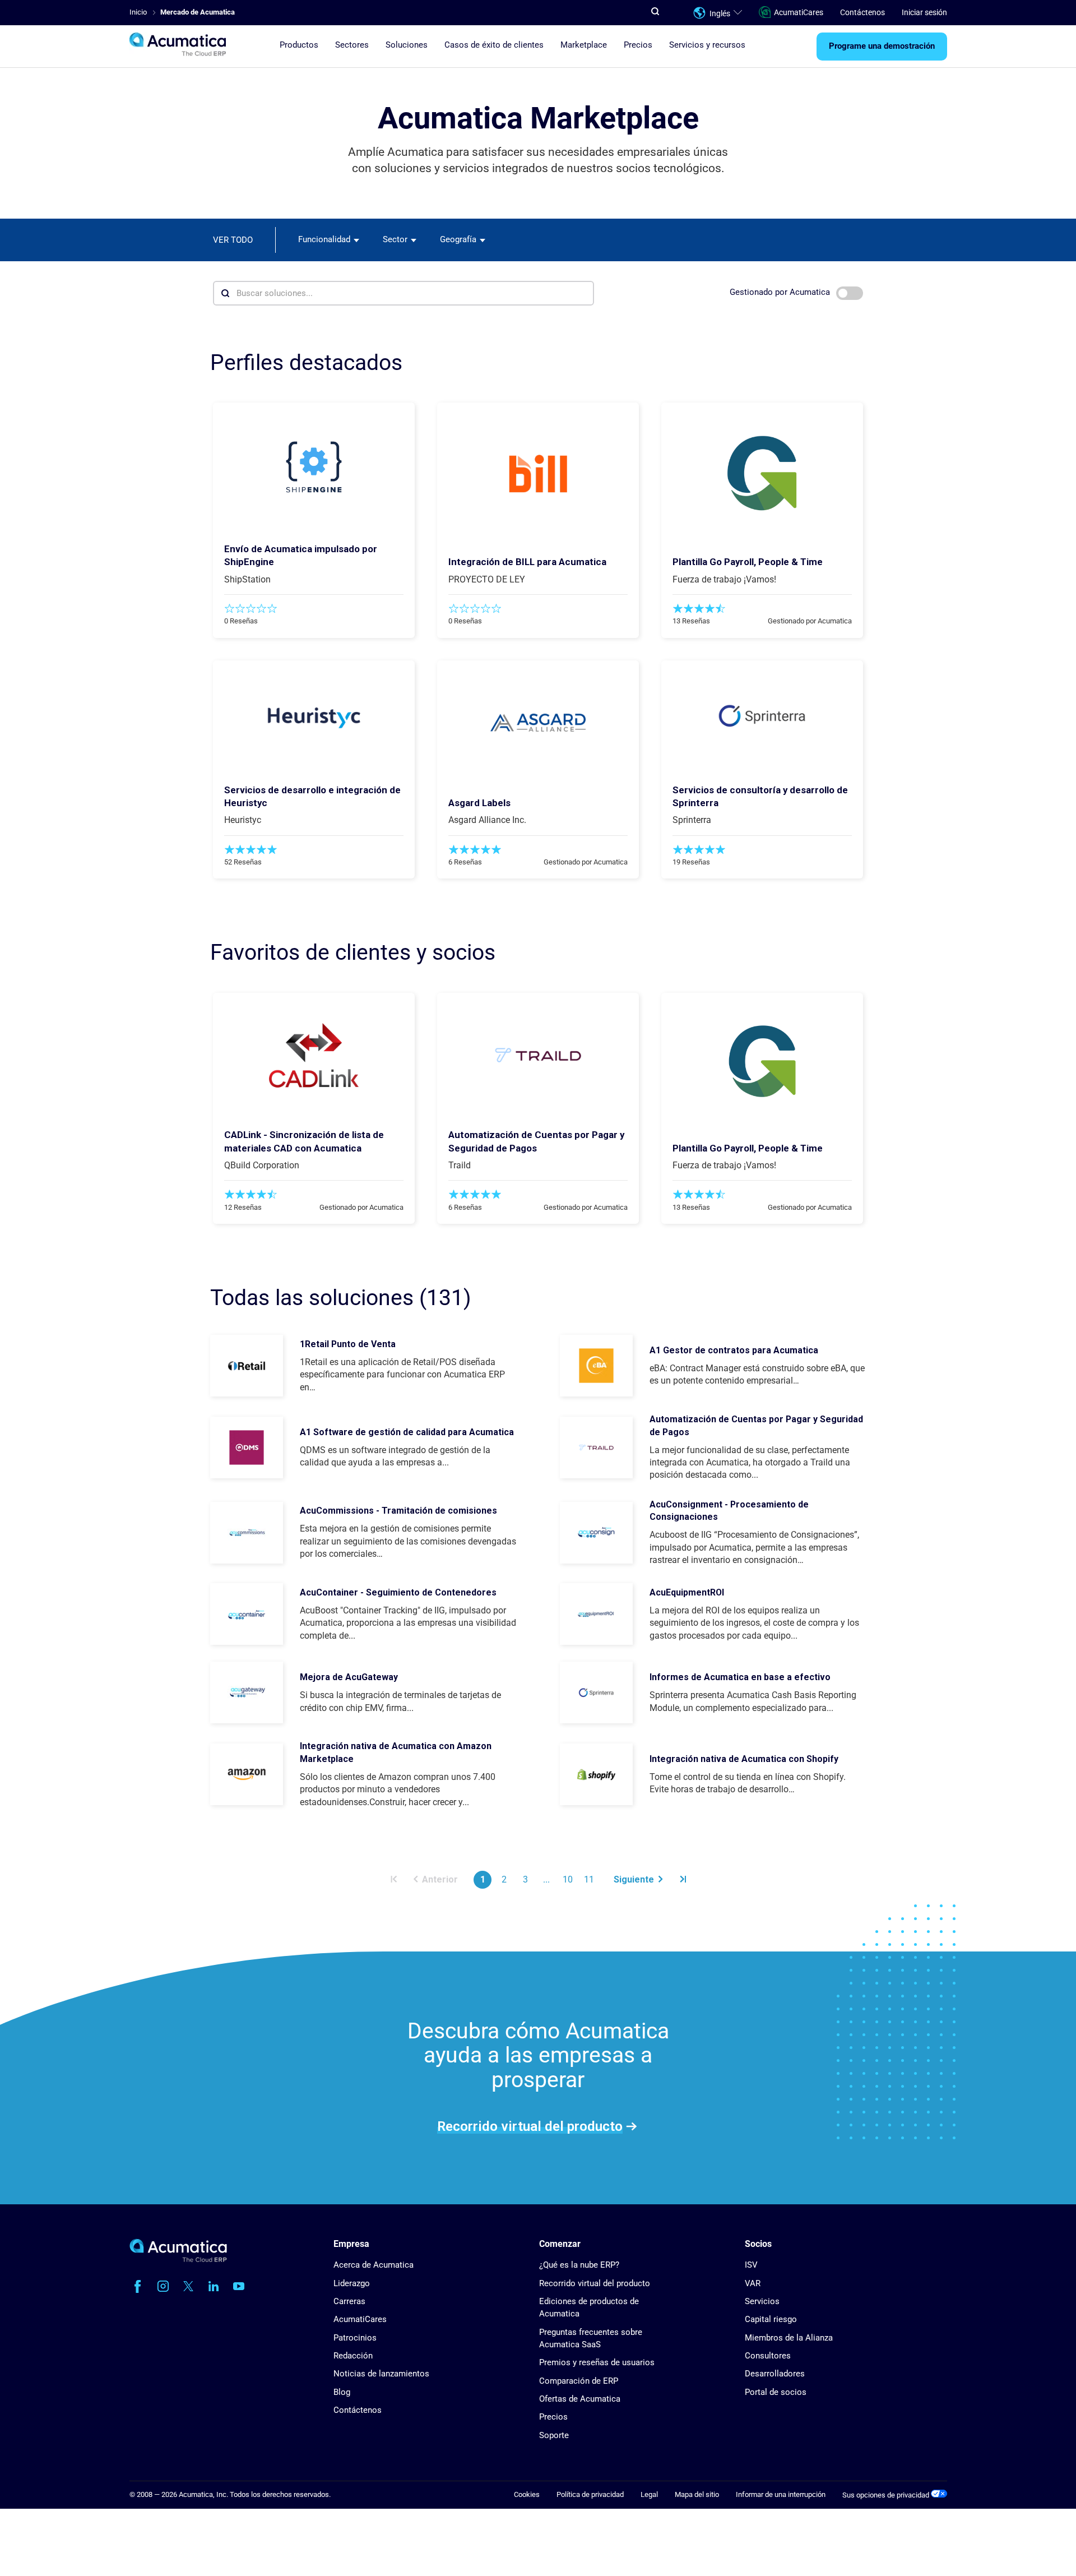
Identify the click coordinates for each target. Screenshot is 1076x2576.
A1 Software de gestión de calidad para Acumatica (407, 1432)
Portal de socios (776, 2392)
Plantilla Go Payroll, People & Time (748, 562)
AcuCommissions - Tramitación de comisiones (398, 1511)
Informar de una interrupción (781, 2494)
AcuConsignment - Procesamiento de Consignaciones (729, 1511)
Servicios (762, 2301)
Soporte (554, 2435)
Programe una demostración (882, 47)
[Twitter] (188, 2286)
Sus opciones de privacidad (887, 2495)
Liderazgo (352, 2283)
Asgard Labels (479, 803)
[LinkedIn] (214, 2286)
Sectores (352, 45)
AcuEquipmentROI (687, 1592)
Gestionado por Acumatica (781, 292)
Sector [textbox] (395, 239)
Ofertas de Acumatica (580, 2399)
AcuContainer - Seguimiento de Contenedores (398, 1592)
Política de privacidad (590, 2494)
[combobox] (329, 240)
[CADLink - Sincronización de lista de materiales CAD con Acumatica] (314, 1055)
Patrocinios (355, 2338)
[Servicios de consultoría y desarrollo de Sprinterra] (762, 716)
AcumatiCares (799, 12)
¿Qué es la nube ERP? (579, 2265)
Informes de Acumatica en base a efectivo (740, 1677)
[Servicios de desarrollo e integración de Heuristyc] (314, 716)
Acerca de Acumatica (374, 2265)
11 (589, 1879)
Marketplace (584, 45)
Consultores (768, 2356)
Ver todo (233, 240)
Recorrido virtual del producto (530, 2126)
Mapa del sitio (697, 2494)
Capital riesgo (771, 2319)
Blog (342, 2392)
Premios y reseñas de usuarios (597, 2362)
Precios (638, 45)
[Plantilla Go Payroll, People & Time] (762, 474)
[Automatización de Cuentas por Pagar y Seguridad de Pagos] (538, 1055)
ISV (751, 2265)
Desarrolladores (775, 2374)
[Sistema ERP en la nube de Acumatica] (178, 2260)
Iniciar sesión (924, 12)
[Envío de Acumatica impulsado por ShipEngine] (314, 467)
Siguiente (634, 1879)
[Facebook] (138, 2286)
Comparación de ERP (579, 2381)
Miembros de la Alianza (789, 2338)
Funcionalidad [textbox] (324, 239)
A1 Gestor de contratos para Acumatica (734, 1350)
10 (568, 1879)
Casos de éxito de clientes (494, 45)
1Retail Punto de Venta (348, 1344)
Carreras (349, 2301)
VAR (753, 2283)
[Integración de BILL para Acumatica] (538, 474)
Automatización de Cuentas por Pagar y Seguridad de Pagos (756, 1425)
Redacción (353, 2356)
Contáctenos (862, 12)
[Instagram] (163, 2286)
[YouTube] (239, 2286)
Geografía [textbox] (458, 239)
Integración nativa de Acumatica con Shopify (744, 1759)
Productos (299, 45)
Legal (649, 2494)
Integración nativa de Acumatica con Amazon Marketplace (396, 1752)
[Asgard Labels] (538, 723)
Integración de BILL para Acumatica (527, 562)
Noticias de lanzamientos (381, 2374)
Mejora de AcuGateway (349, 1677)
